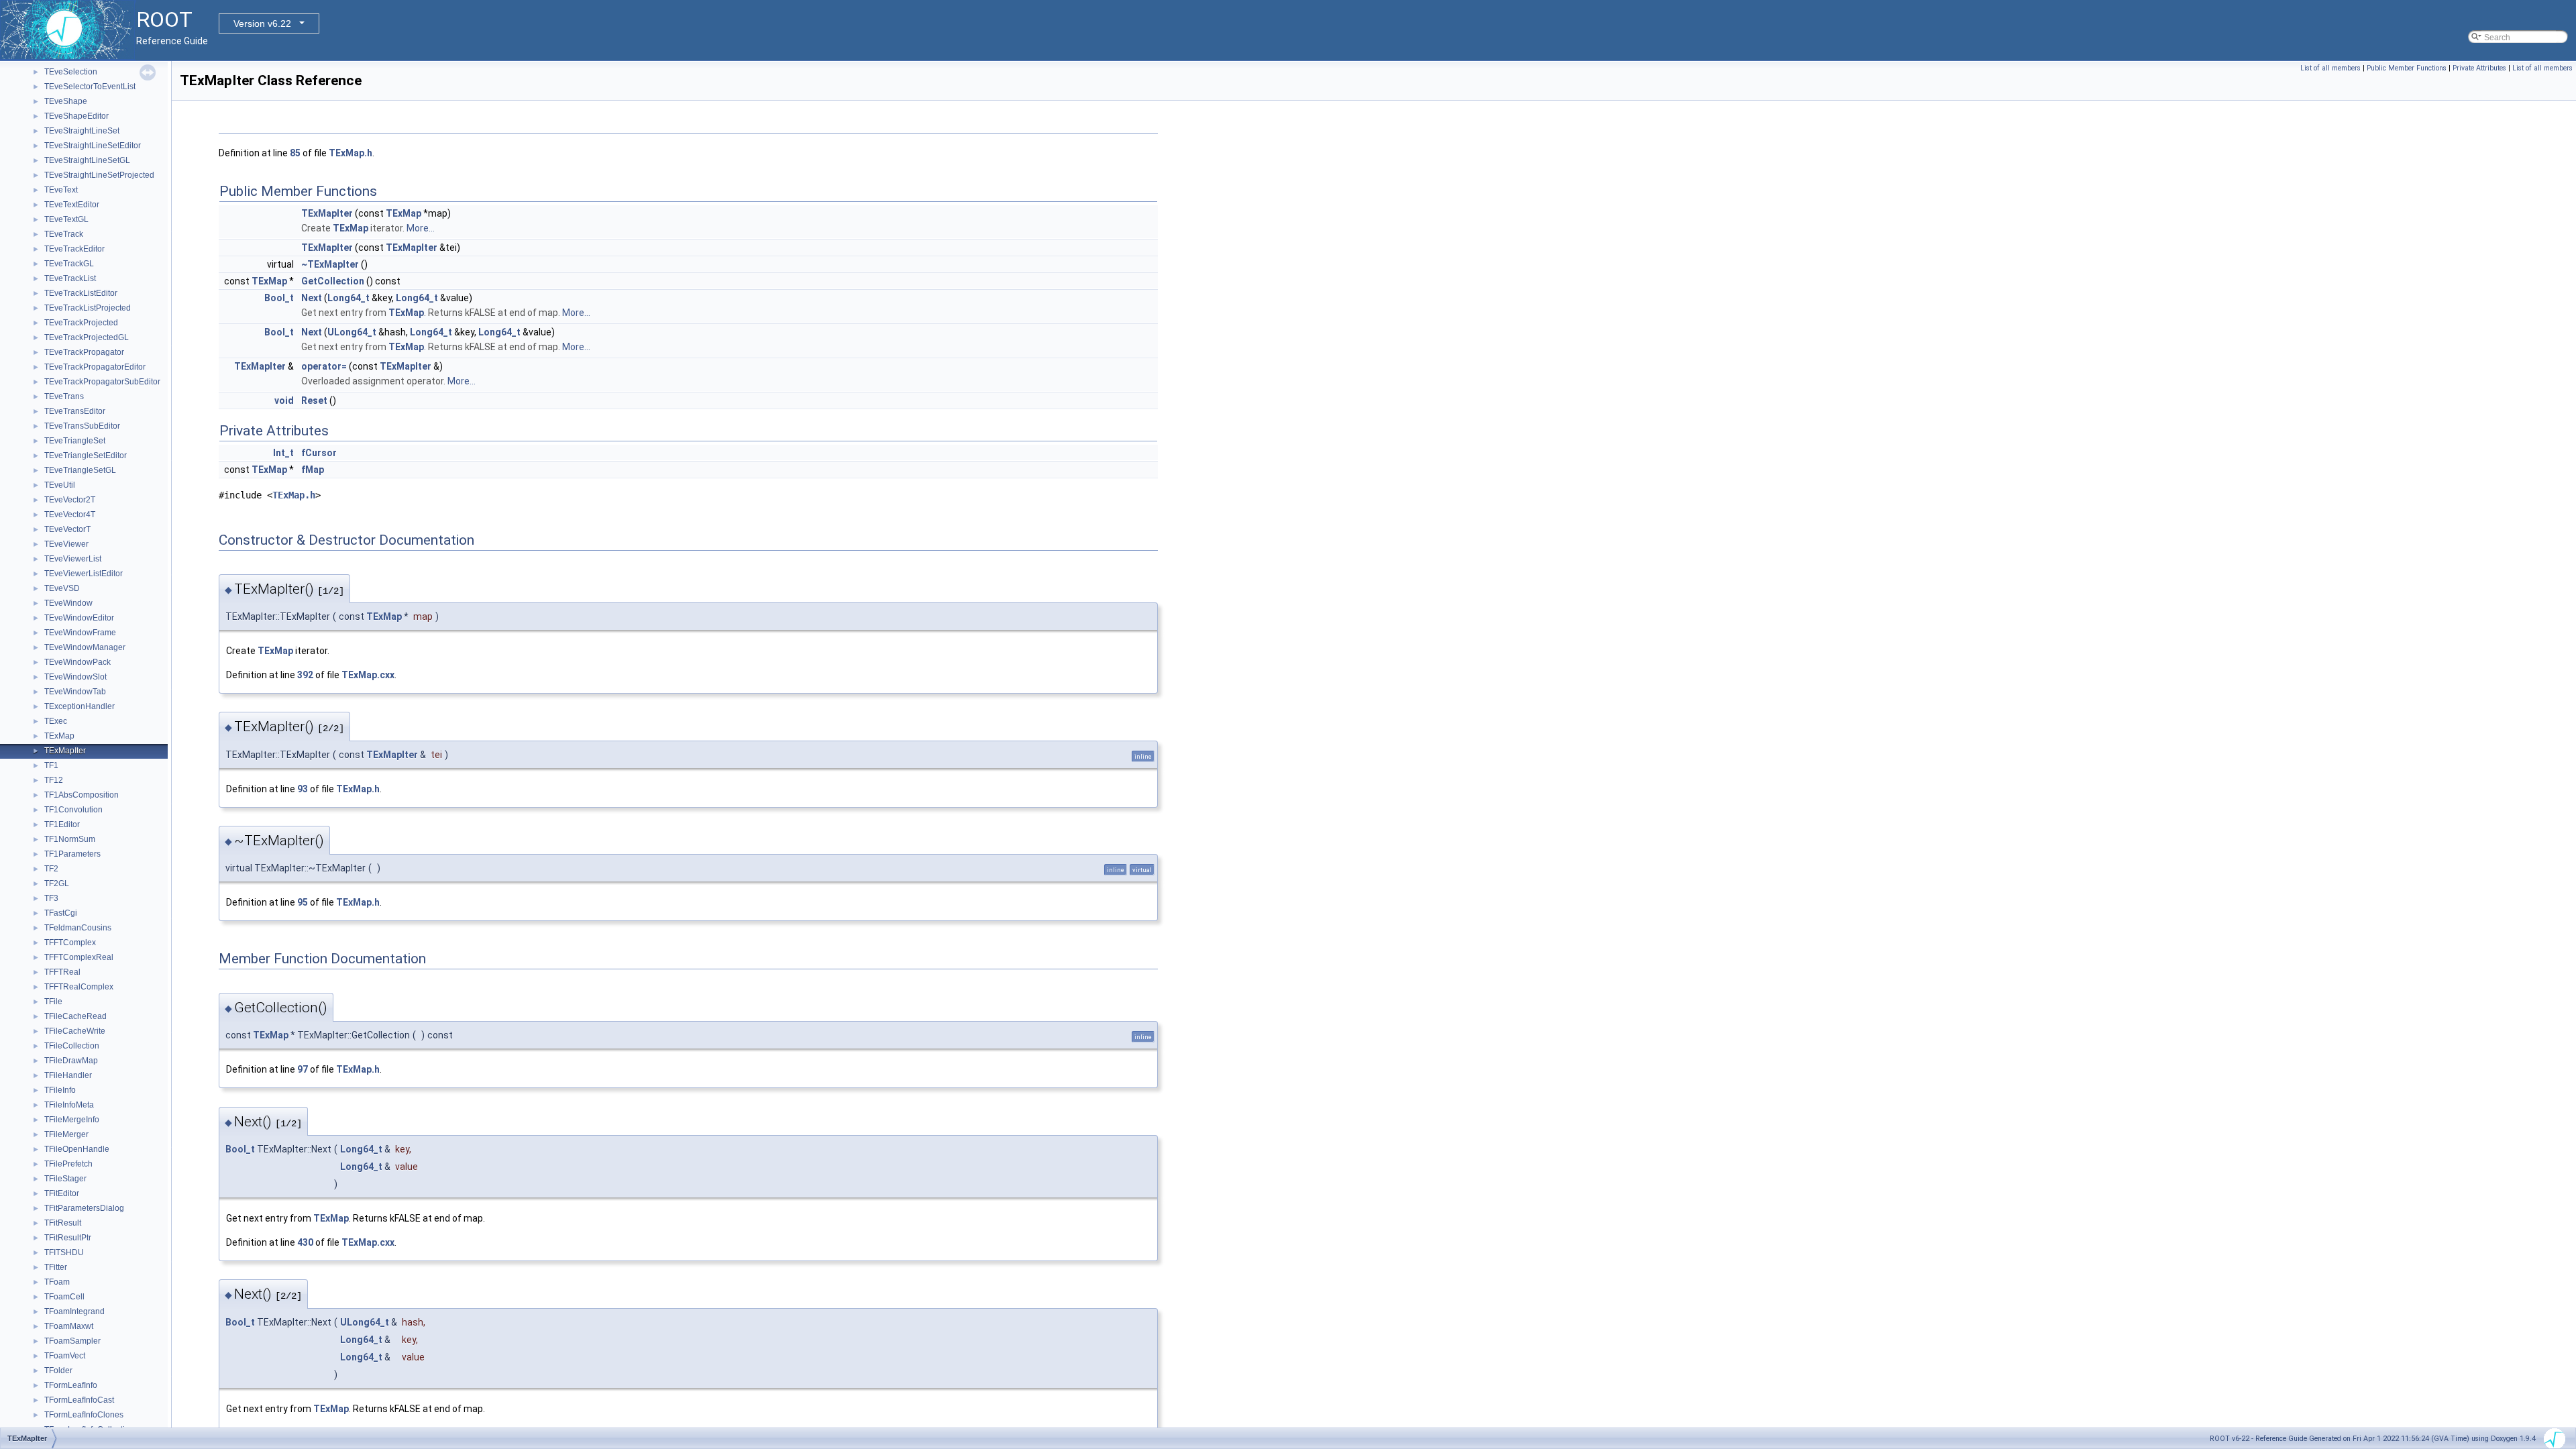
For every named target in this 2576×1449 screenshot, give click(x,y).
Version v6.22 (262, 23)
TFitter (56, 1267)
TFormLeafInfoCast (79, 1400)
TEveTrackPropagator (84, 352)
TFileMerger (66, 1134)
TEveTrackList (70, 278)
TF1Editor (62, 824)
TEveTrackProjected (81, 323)
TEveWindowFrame (80, 633)
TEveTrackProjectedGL (87, 337)
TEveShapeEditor (76, 116)
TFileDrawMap (71, 1061)
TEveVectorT (67, 529)
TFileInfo (60, 1090)
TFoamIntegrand (74, 1311)
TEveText (61, 190)
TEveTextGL (66, 219)
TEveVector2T (70, 500)
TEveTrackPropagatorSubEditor (102, 382)
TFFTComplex (70, 943)
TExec (56, 721)
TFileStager (65, 1179)
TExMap (59, 736)
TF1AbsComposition (82, 795)
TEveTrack (64, 234)
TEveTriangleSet (75, 441)
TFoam (57, 1282)
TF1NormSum (70, 839)
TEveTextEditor (72, 205)
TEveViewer (66, 544)
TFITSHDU (64, 1252)
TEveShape (66, 101)
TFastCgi (61, 913)
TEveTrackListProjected (88, 308)
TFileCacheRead (75, 1016)
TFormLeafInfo (71, 1385)
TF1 (51, 765)
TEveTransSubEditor (82, 426)
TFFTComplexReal (79, 957)
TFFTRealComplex (79, 987)
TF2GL (57, 883)
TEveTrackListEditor (81, 293)
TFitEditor (62, 1193)
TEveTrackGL (69, 264)
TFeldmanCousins (78, 928)
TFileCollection (72, 1046)
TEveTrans (64, 396)
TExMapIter (65, 751)
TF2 (51, 869)
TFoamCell (64, 1297)
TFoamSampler (72, 1341)
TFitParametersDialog (84, 1208)
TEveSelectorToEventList (90, 87)
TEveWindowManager (85, 647)
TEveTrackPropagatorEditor (95, 367)
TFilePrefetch (68, 1164)
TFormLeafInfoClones (84, 1415)
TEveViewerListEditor (84, 574)
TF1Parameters (72, 854)
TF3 (51, 898)
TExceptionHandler (79, 706)
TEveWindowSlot (75, 677)
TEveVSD (62, 588)
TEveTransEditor (75, 411)
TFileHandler (68, 1075)
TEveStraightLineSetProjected (99, 175)
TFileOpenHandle (77, 1149)
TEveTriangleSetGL (80, 470)
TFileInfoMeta (69, 1105)
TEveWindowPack (77, 662)
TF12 (54, 780)
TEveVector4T (70, 515)
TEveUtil (60, 485)
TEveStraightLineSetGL (87, 160)
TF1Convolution (73, 810)
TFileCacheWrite (75, 1031)
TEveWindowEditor (79, 618)
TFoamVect (65, 1356)
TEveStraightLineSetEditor (93, 146)
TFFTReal (62, 972)
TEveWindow (68, 603)
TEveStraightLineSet (82, 131)
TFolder (58, 1371)
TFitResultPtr (68, 1238)
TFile (53, 1002)
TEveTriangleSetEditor (86, 455)
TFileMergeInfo (72, 1120)
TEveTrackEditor (74, 249)
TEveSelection (71, 72)
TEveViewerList (73, 559)
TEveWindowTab (75, 692)
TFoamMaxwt (69, 1326)
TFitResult (63, 1223)
